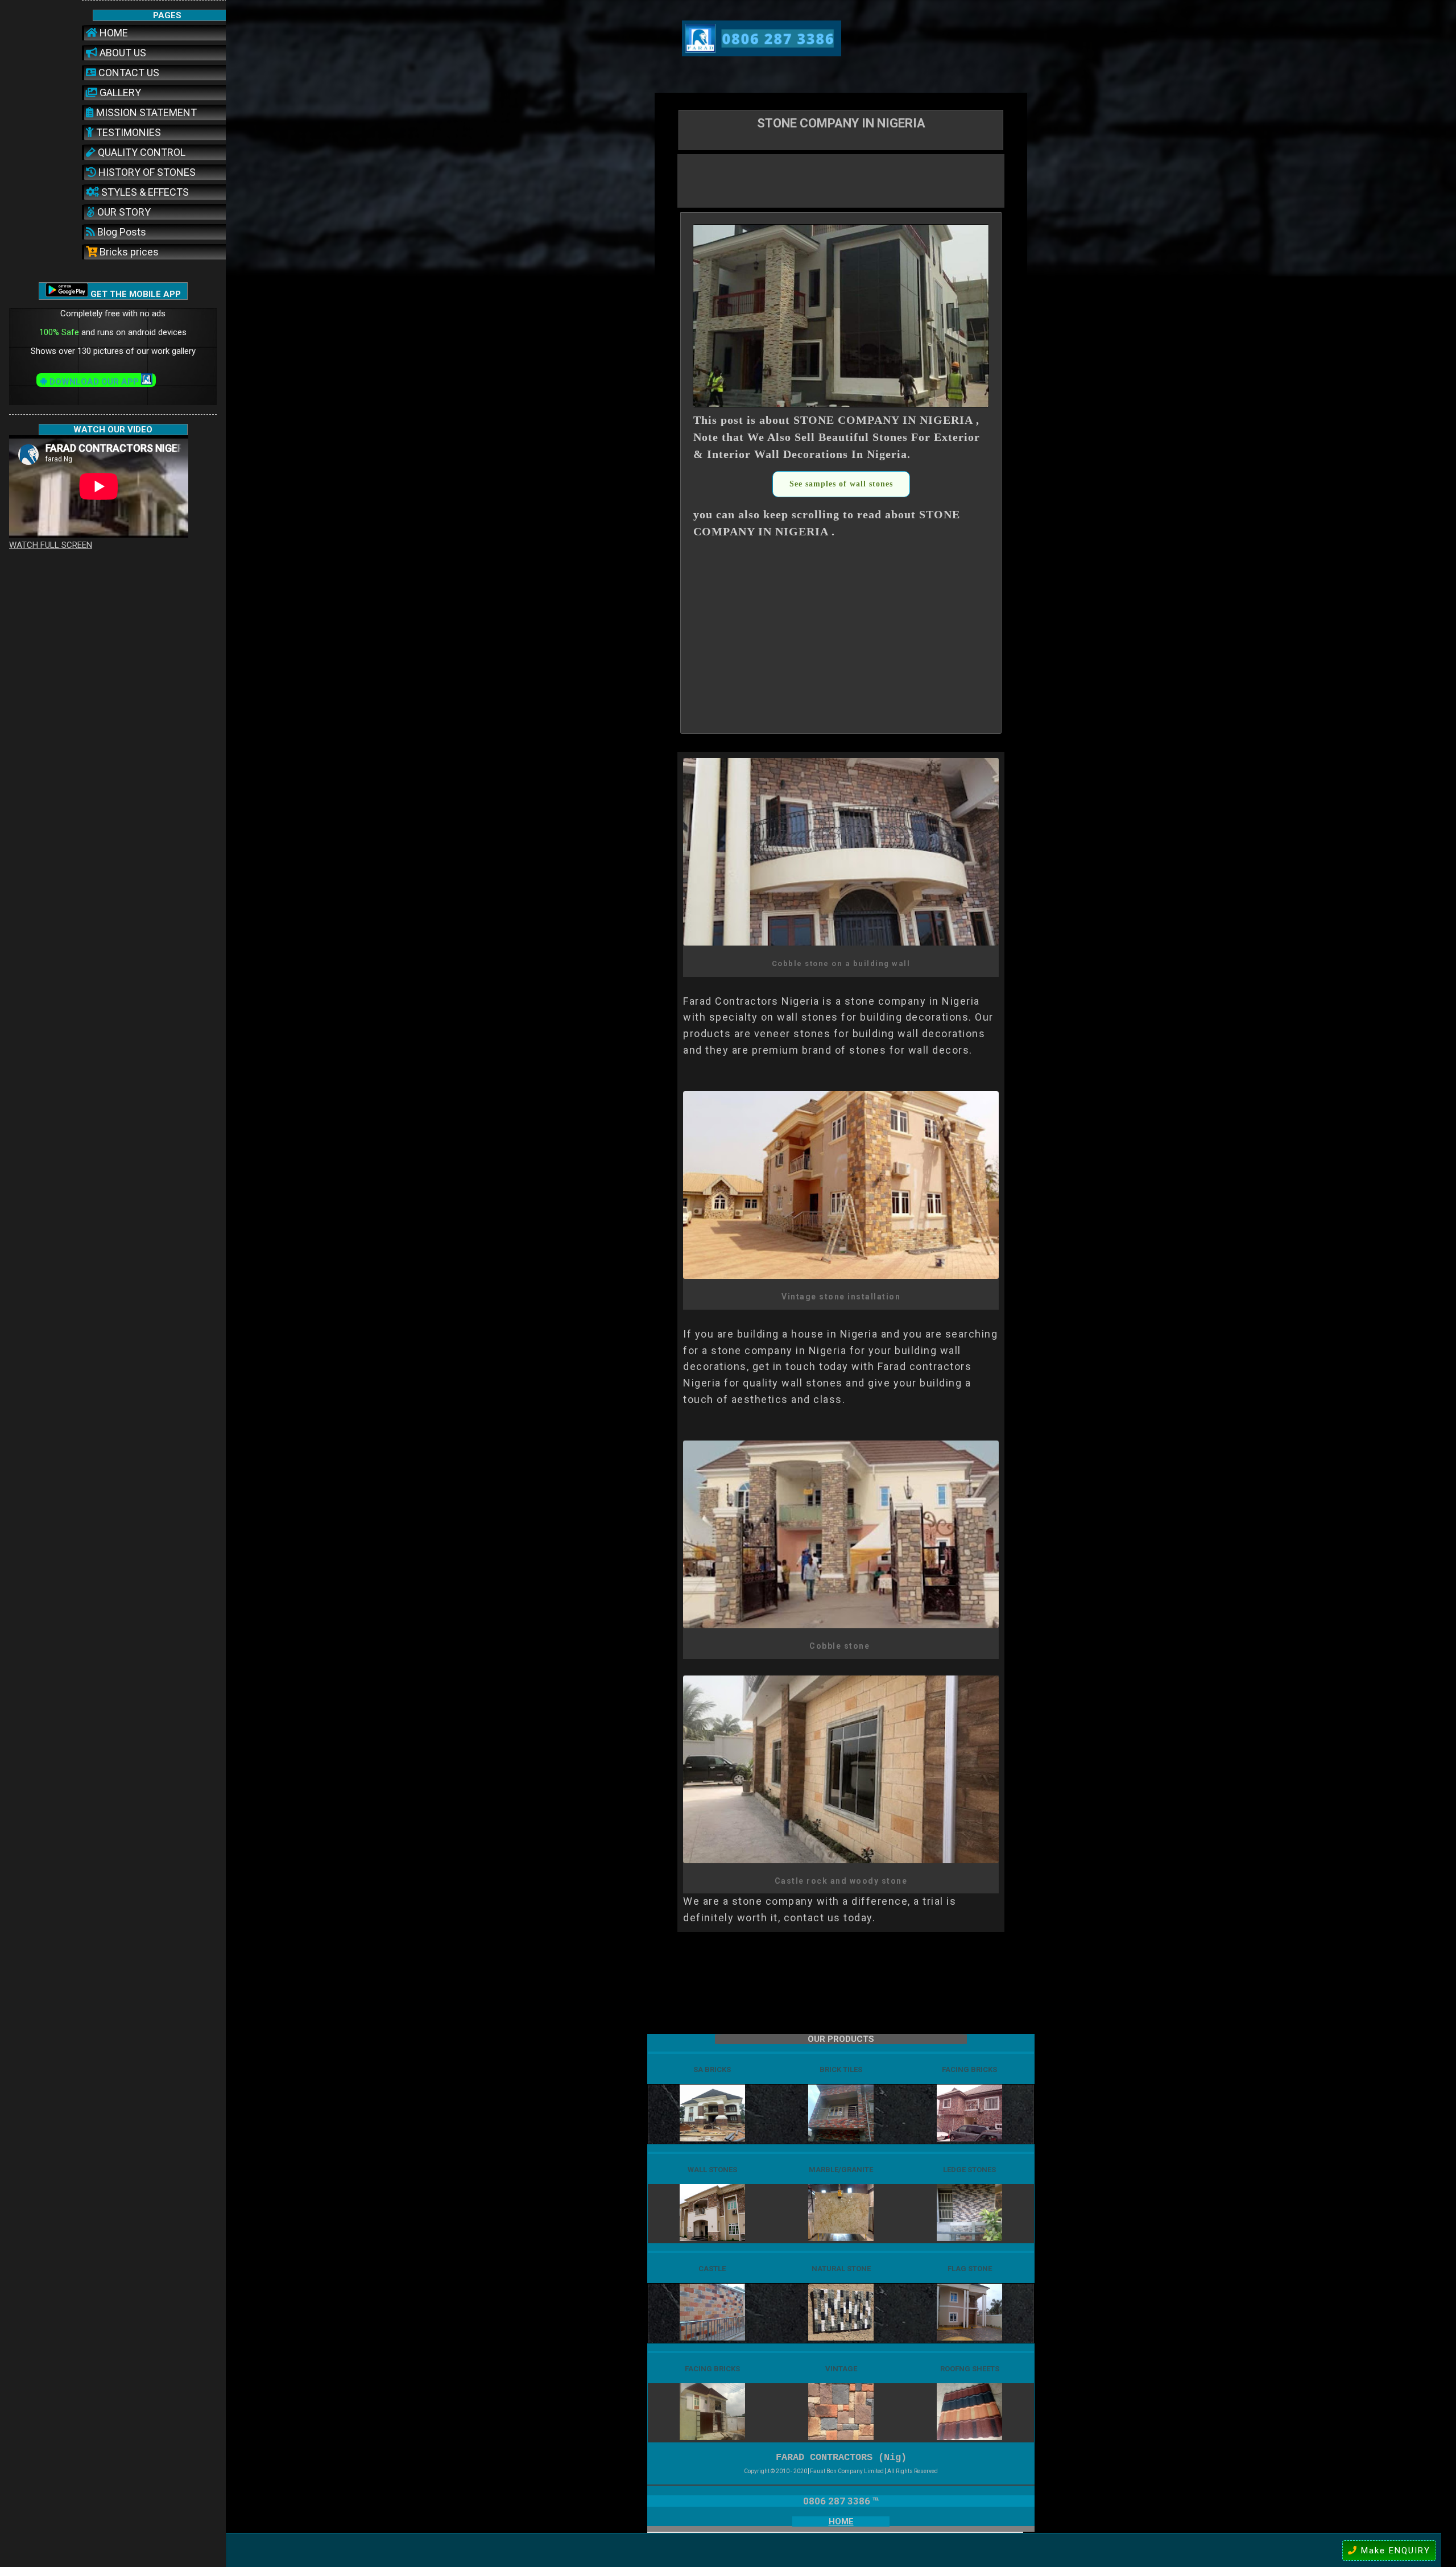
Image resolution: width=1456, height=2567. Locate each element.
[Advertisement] (841, 180)
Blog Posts (121, 232)
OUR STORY (123, 212)
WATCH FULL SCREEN (51, 545)
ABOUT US (122, 53)
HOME (113, 33)
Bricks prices (128, 252)
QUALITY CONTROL (140, 152)
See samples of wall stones (841, 484)
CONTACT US (128, 73)
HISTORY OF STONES (146, 172)
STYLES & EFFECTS (144, 192)
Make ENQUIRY (1394, 2551)
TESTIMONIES (127, 132)
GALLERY (119, 92)
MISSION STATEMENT (145, 112)
